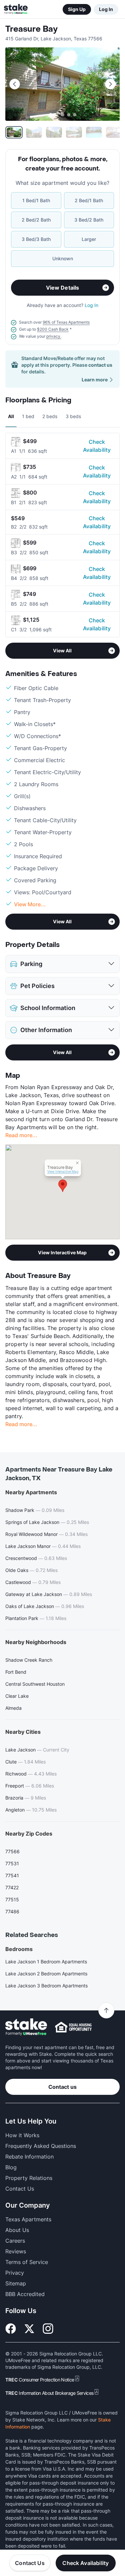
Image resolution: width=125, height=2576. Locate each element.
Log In (106, 9)
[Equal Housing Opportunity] (73, 2027)
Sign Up (77, 9)
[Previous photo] (15, 84)
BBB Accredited (25, 2294)
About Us (17, 2230)
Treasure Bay (31, 29)
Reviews (16, 2251)
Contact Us (30, 2563)
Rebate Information (29, 2157)
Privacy (15, 2273)
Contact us (62, 2087)
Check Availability (97, 446)
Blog (11, 2167)
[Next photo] (110, 84)
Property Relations (29, 2178)
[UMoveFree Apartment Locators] (26, 2027)
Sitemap (16, 2283)
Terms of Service (27, 2262)
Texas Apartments (28, 2219)
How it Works (22, 2135)
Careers (15, 2241)
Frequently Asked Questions (41, 2146)
